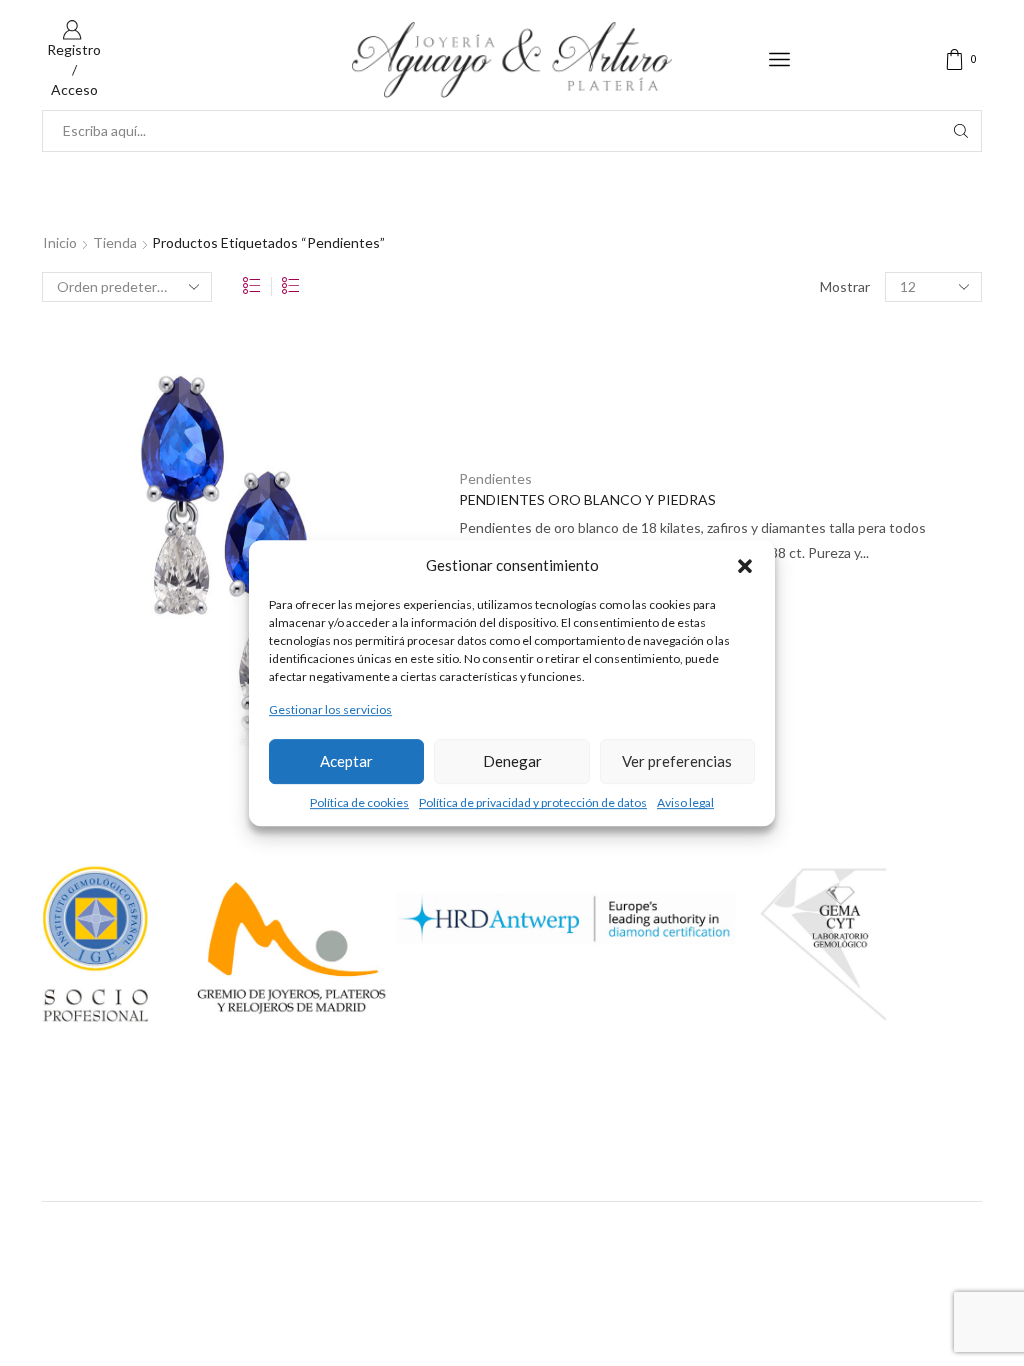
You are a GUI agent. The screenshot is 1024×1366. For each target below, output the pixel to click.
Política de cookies (359, 802)
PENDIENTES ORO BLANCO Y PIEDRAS (587, 499)
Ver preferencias (677, 761)
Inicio (60, 242)
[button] (745, 566)
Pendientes (495, 478)
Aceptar (346, 761)
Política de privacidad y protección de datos (533, 802)
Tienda (115, 242)
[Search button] (961, 131)
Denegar (512, 761)
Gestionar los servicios (330, 710)
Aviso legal (685, 802)
